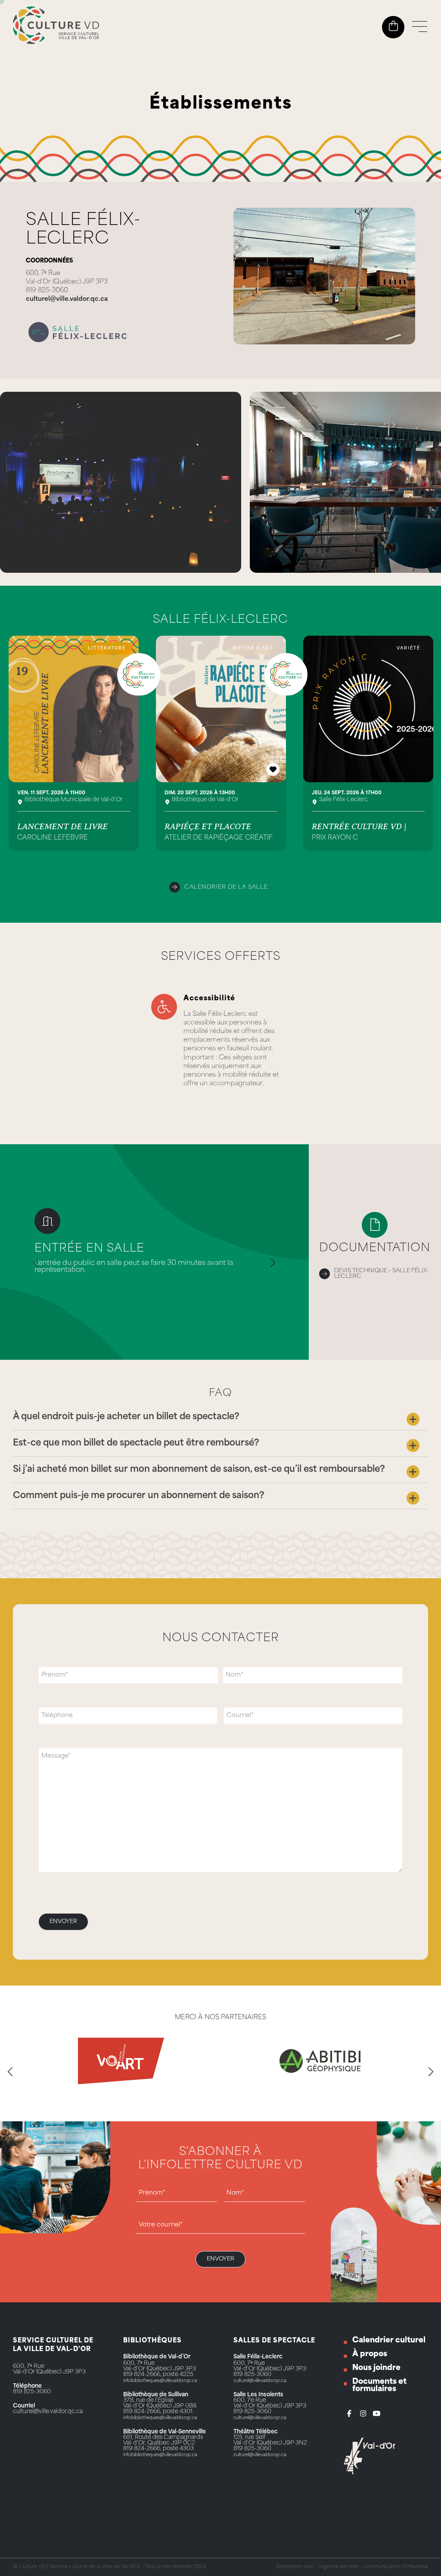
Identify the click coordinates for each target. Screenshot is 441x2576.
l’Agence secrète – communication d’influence (373, 2567)
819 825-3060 (32, 2392)
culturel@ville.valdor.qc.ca (67, 299)
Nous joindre (376, 2368)
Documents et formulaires (379, 2386)
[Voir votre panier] (393, 26)
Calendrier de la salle (226, 887)
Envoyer (63, 1922)
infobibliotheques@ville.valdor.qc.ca (160, 2381)
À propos (370, 2354)
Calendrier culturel (389, 2340)
